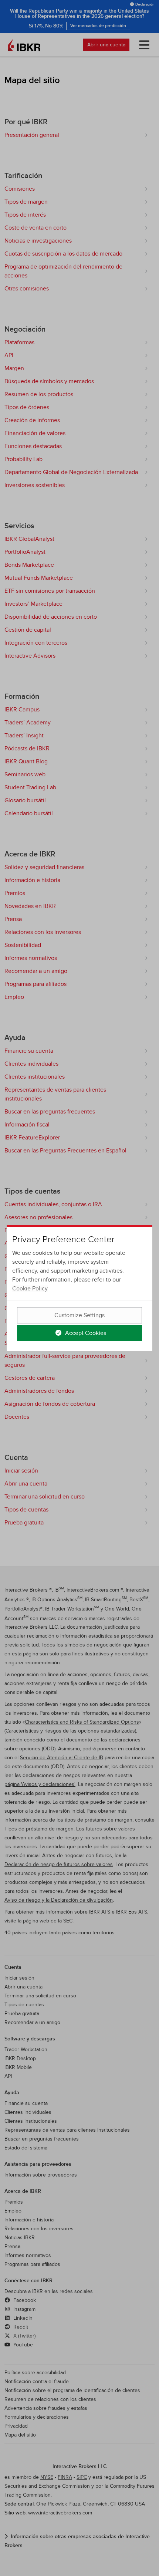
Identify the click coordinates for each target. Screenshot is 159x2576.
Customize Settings (79, 1315)
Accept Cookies (85, 1333)
